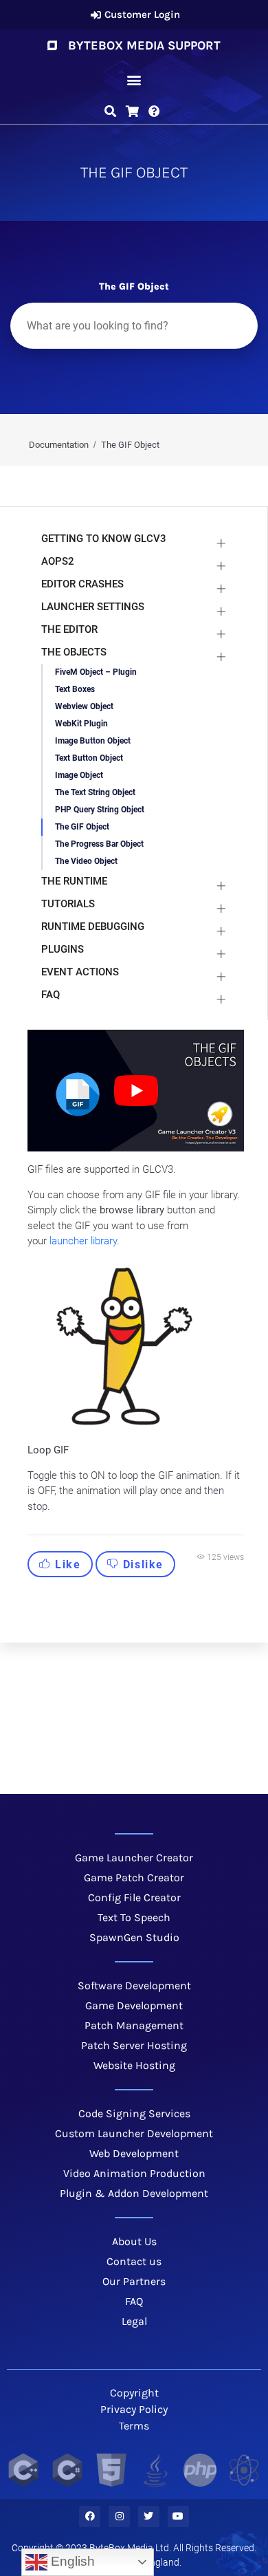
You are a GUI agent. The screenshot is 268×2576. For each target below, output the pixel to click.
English (71, 2561)
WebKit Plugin (81, 724)
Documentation (59, 445)
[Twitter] (149, 2517)
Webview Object (84, 706)
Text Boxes (75, 689)
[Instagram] (119, 2517)
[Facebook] (90, 2517)
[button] (134, 80)
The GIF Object (82, 827)
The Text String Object (95, 792)
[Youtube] (178, 2517)
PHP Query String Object (100, 810)
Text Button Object (89, 758)
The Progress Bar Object (99, 844)
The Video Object (86, 861)
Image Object (79, 775)
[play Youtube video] (136, 1091)
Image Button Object (93, 741)
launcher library (83, 1241)
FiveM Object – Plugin (96, 672)
